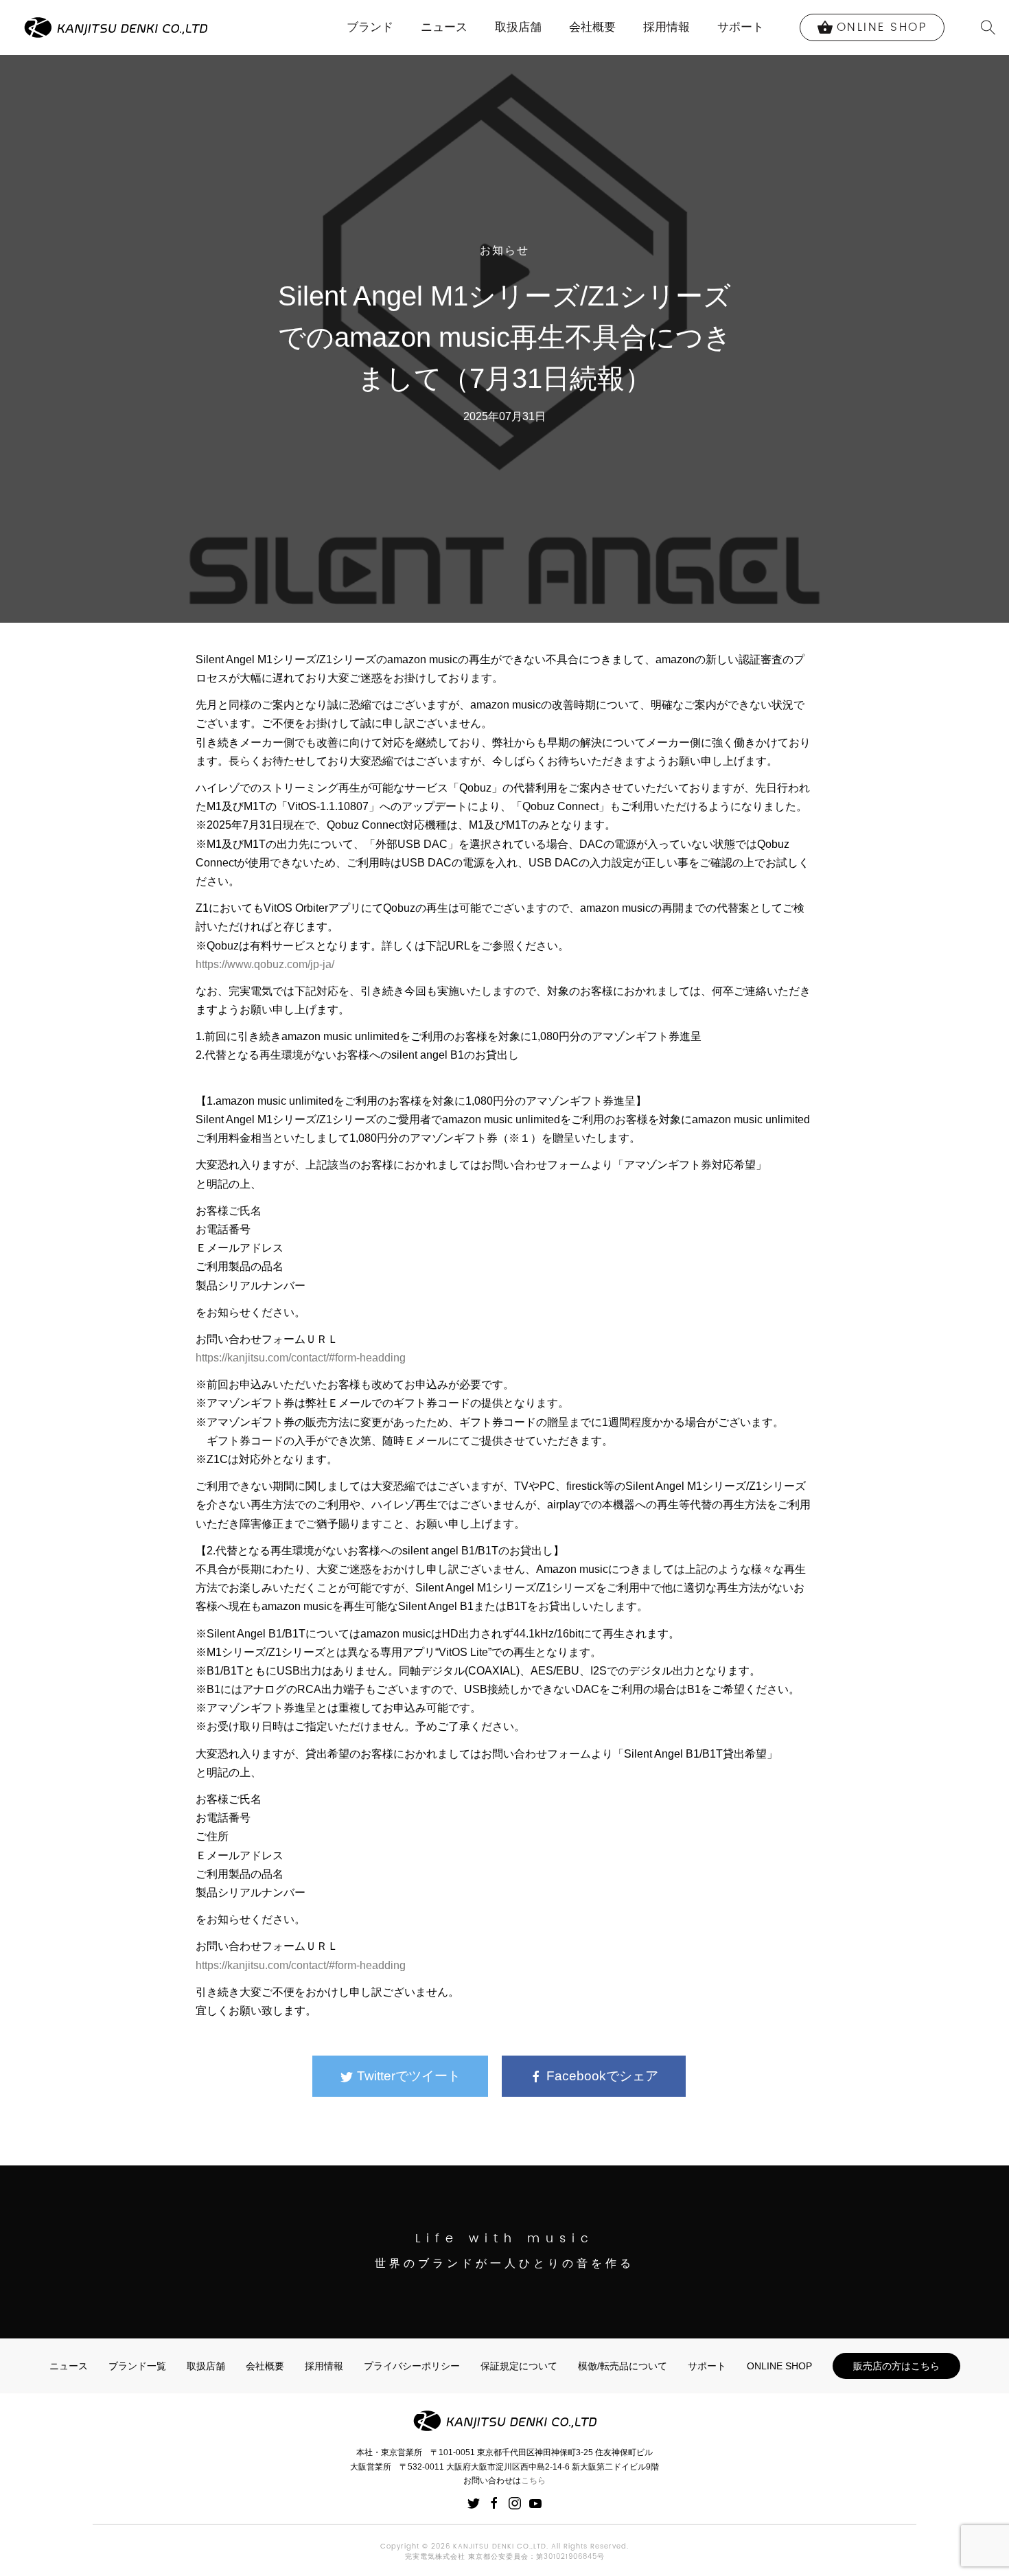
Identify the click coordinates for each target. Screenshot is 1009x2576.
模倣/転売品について (623, 2366)
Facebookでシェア (601, 2076)
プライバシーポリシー (412, 2366)
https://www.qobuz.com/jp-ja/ (265, 964)
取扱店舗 (518, 27)
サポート (741, 27)
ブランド (370, 27)
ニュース (444, 27)
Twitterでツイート (407, 2076)
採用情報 (666, 27)
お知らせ (505, 251)
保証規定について (519, 2366)
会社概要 (592, 27)
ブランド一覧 (137, 2366)
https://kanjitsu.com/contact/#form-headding (301, 1358)
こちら (533, 2481)
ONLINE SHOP (779, 2366)
